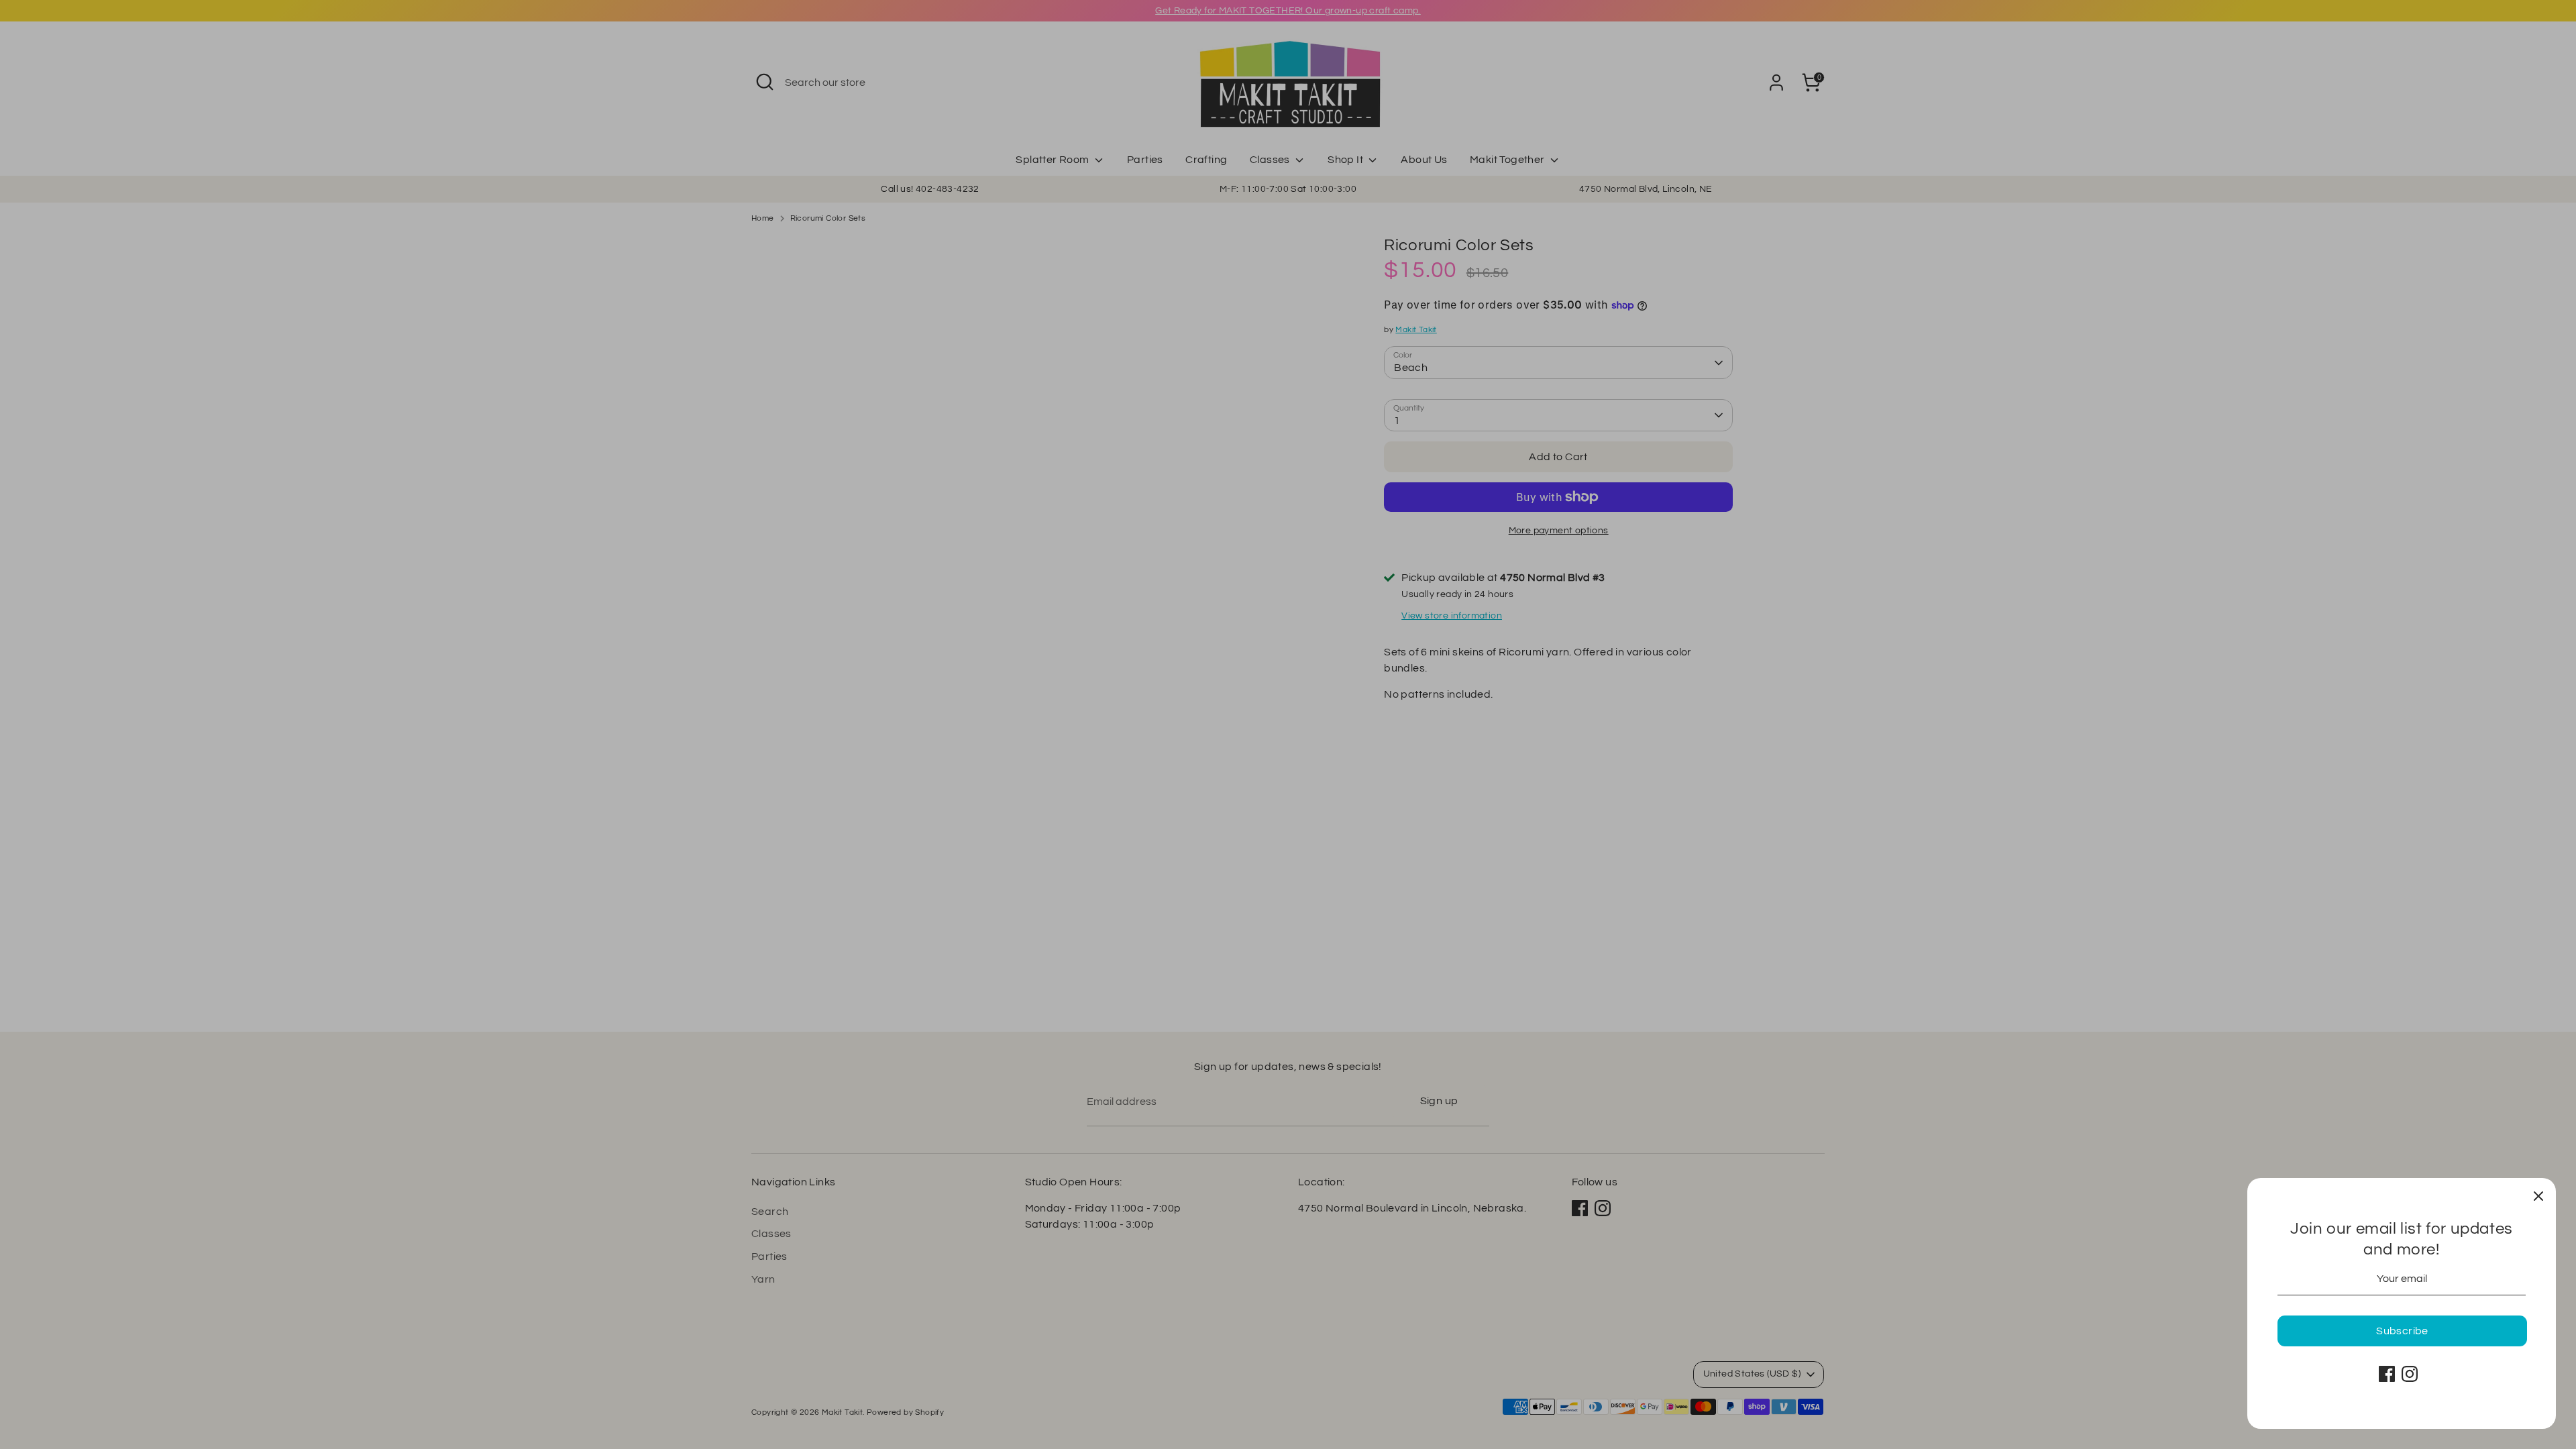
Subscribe (2402, 1331)
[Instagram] (2410, 1374)
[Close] (2538, 1195)
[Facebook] (2387, 1374)
